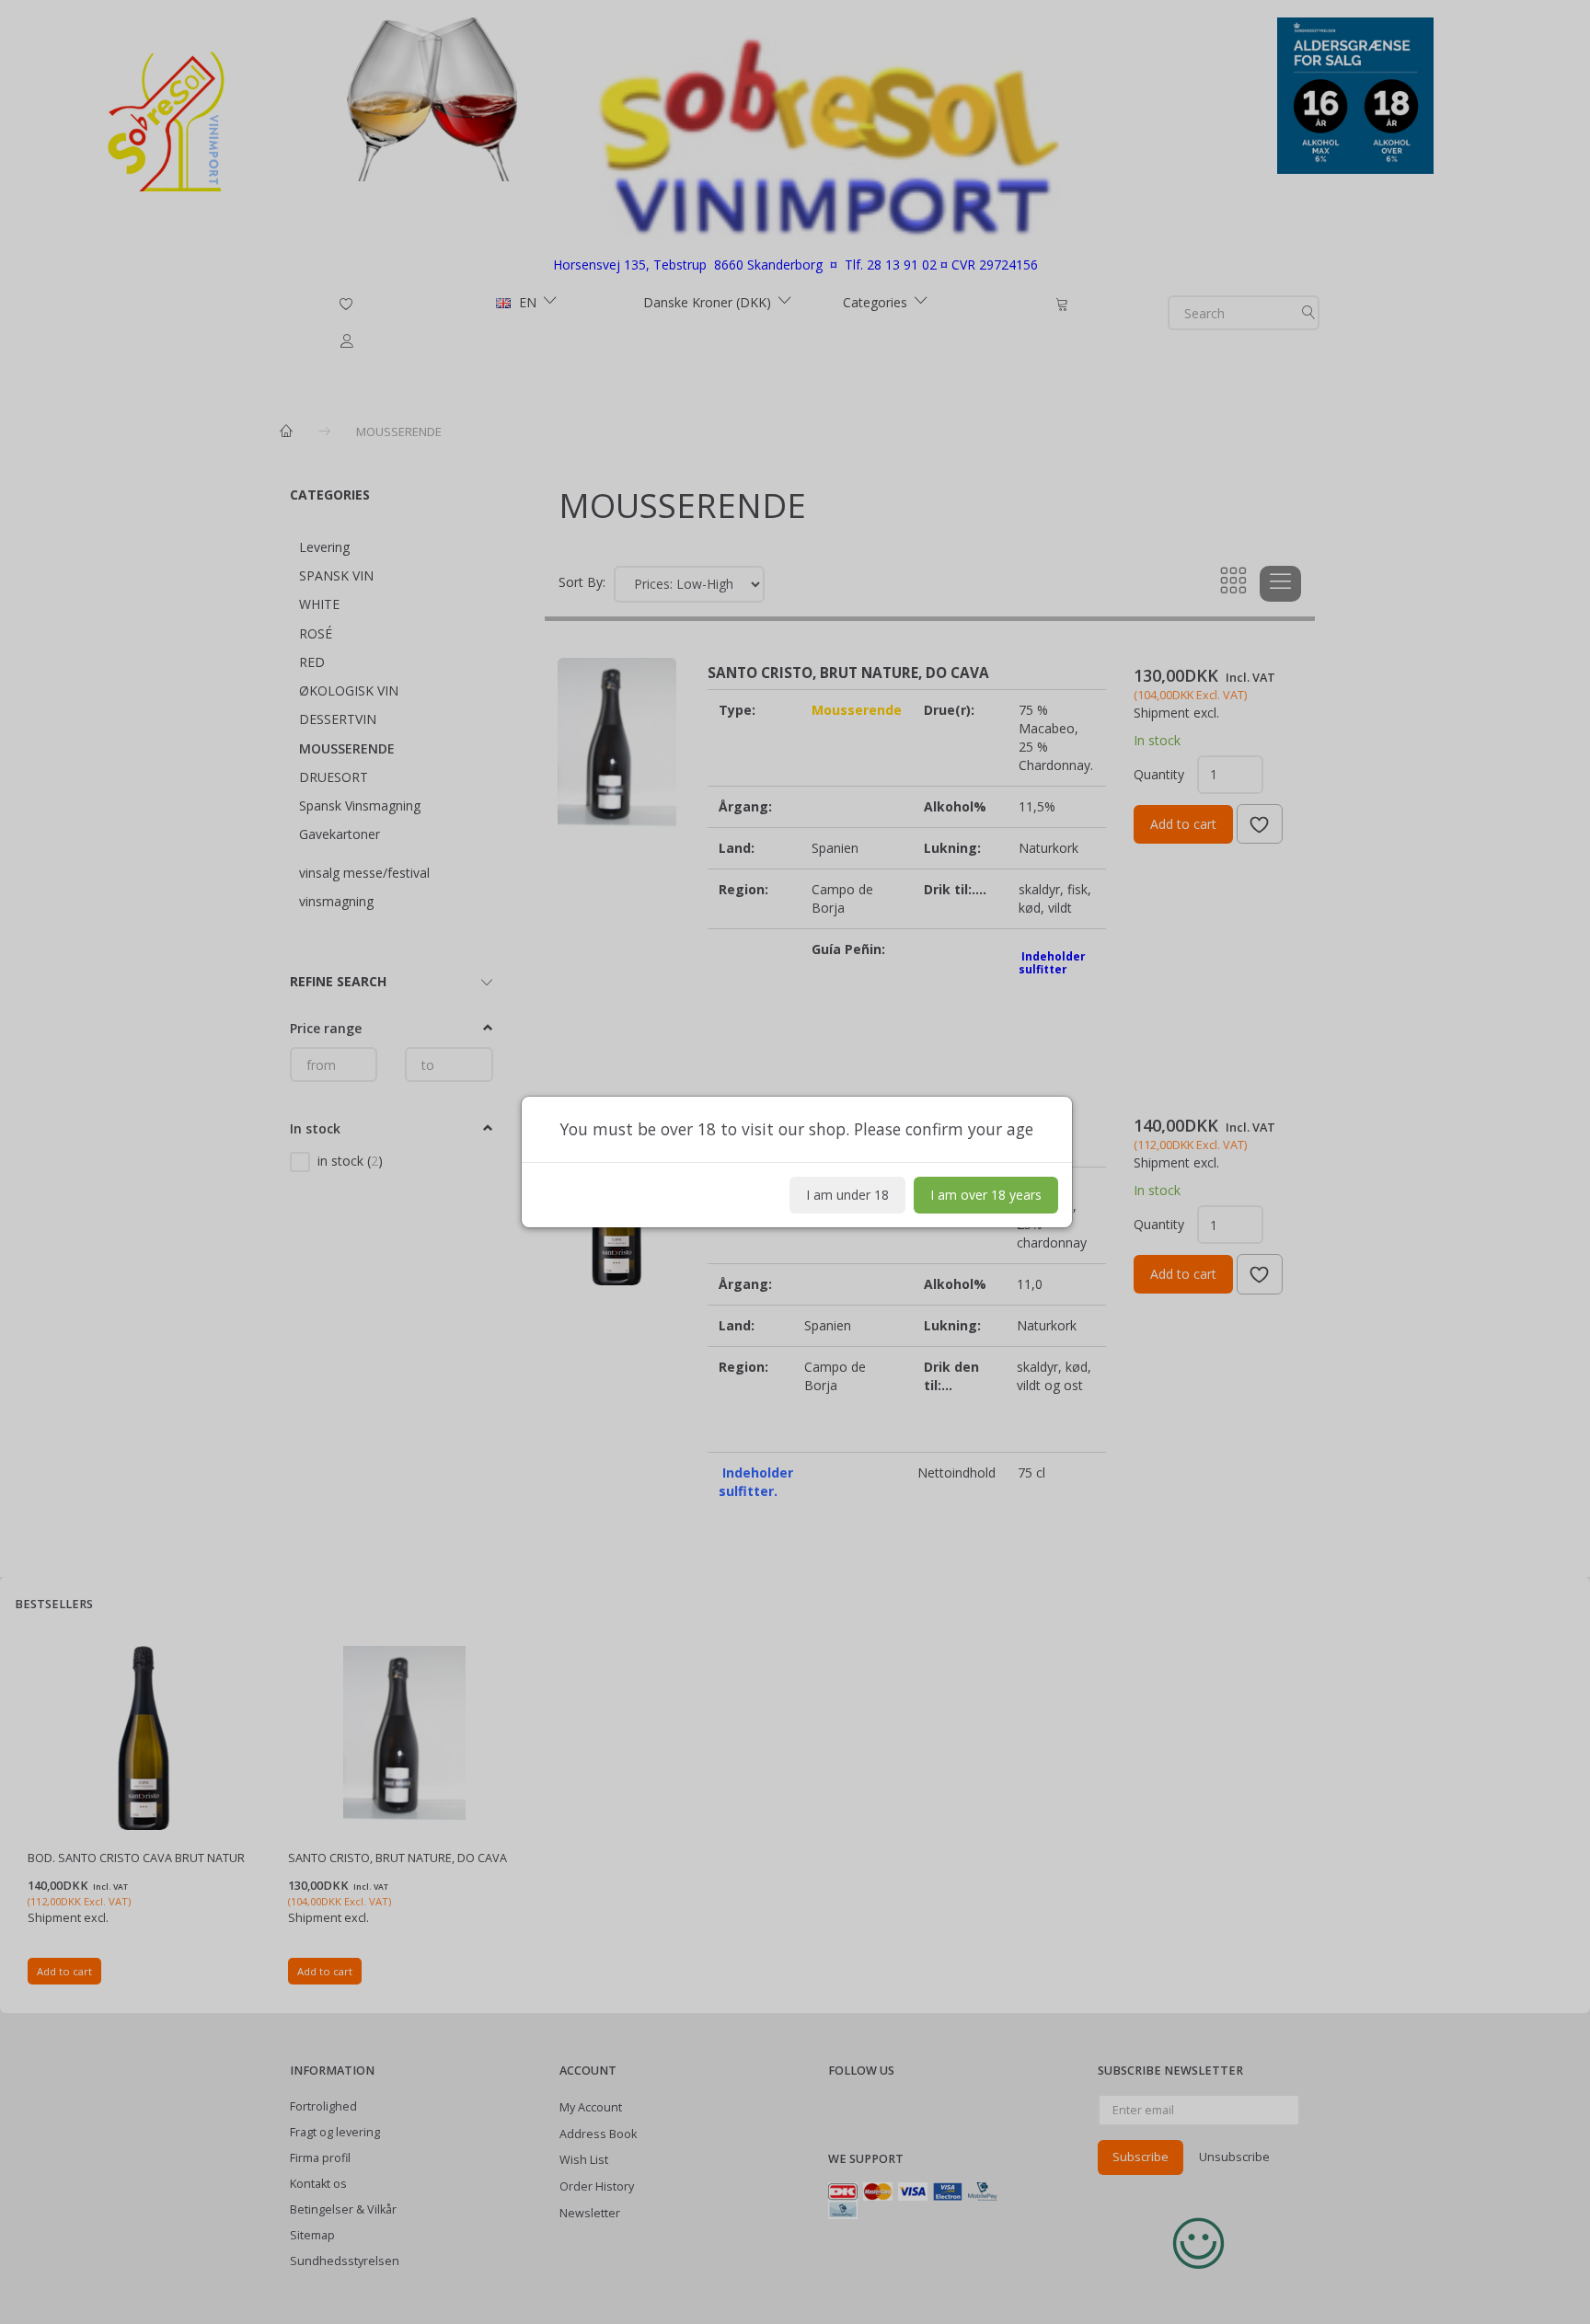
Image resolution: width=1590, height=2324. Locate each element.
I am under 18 (847, 1195)
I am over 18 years (986, 1195)
